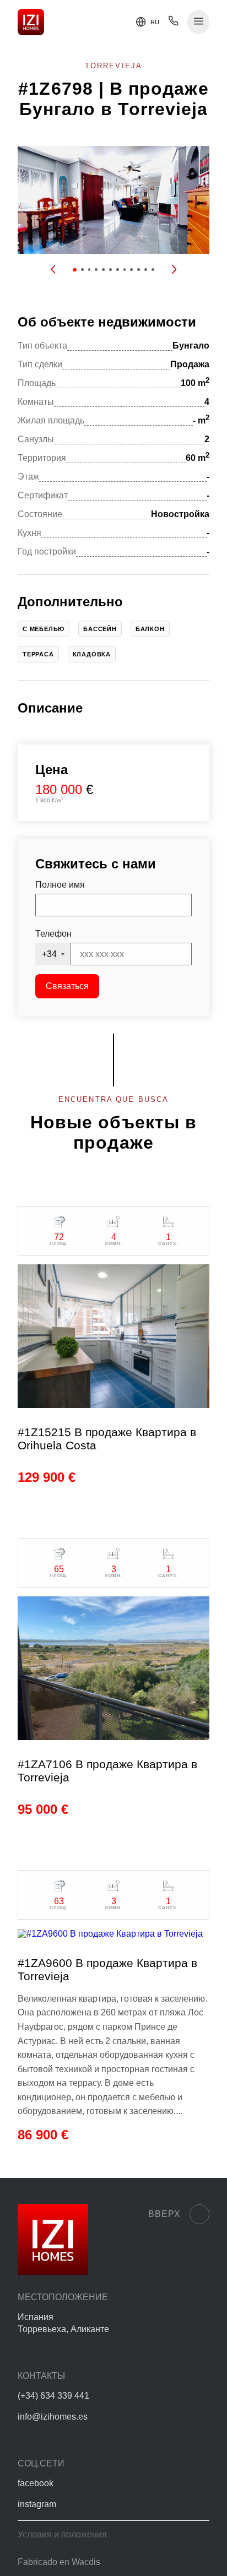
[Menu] (199, 22)
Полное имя (60, 885)
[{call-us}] (173, 23)
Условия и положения (62, 2534)
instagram (37, 2504)
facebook (36, 2483)
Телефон (53, 934)
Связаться (67, 986)
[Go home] (31, 22)
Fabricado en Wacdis (59, 2562)
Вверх (164, 2214)
